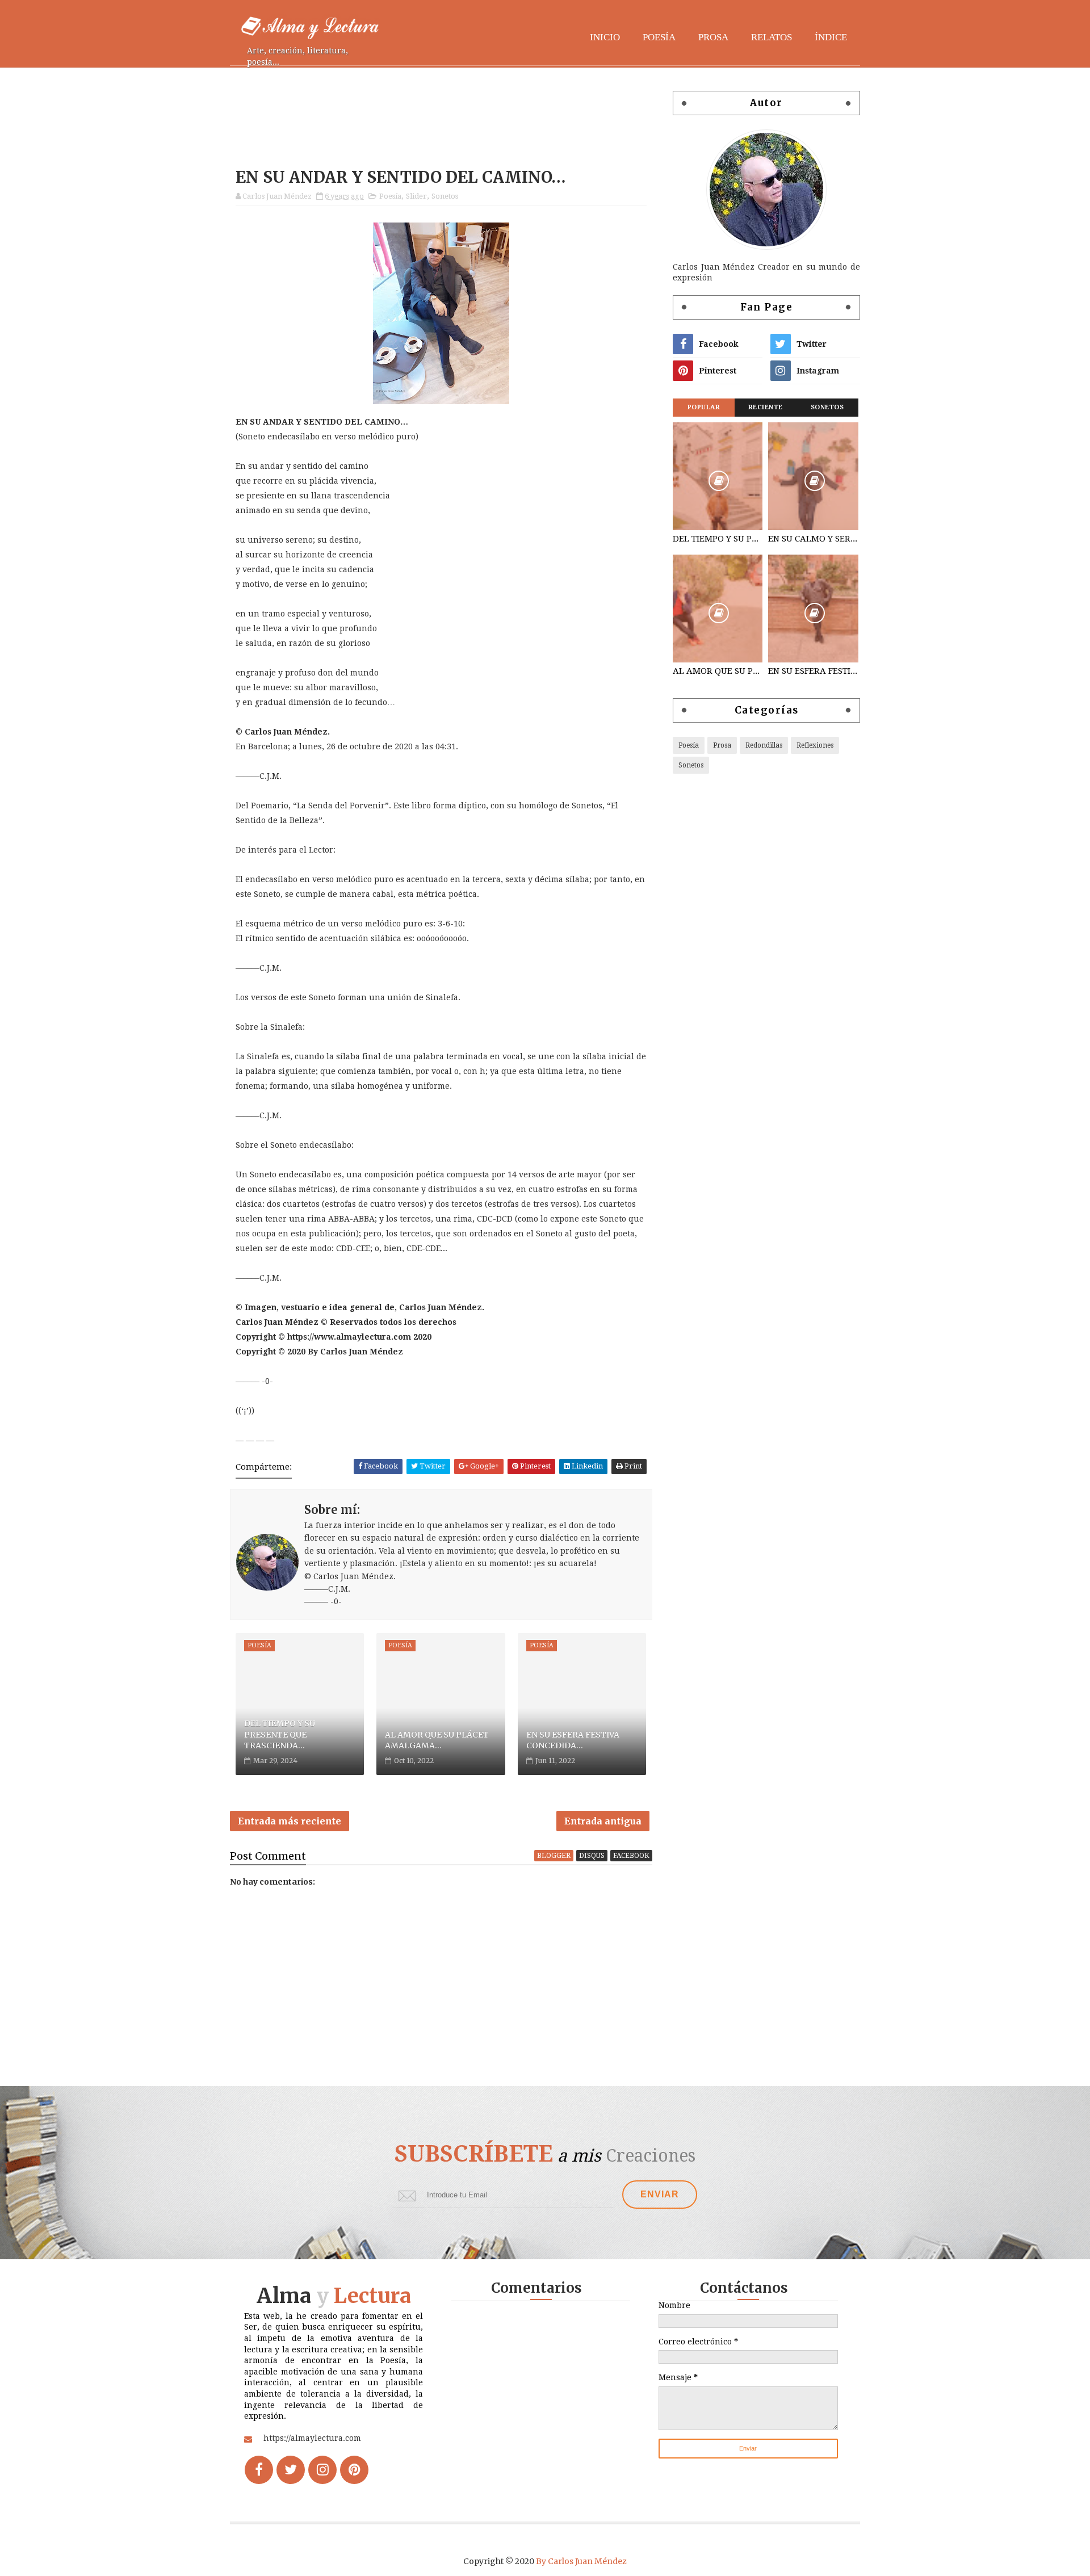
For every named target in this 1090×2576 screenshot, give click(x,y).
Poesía (659, 37)
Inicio (605, 37)
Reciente (766, 407)
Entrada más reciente (290, 1821)
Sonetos (445, 196)
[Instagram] (322, 2470)
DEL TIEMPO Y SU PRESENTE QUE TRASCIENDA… (280, 1734)
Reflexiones (815, 745)
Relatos (772, 37)
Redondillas (764, 745)
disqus (592, 1856)
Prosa (713, 37)
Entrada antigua (603, 1821)
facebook (631, 1856)
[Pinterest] (354, 2470)
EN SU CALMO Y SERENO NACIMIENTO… (813, 539)
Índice (831, 37)
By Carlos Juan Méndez (581, 2561)
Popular (704, 407)
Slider (416, 196)
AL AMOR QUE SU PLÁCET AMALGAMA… (437, 1740)
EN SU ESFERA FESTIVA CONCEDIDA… (573, 1740)
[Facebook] (259, 2470)
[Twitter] (291, 2470)
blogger (554, 1856)
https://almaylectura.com (312, 2438)
